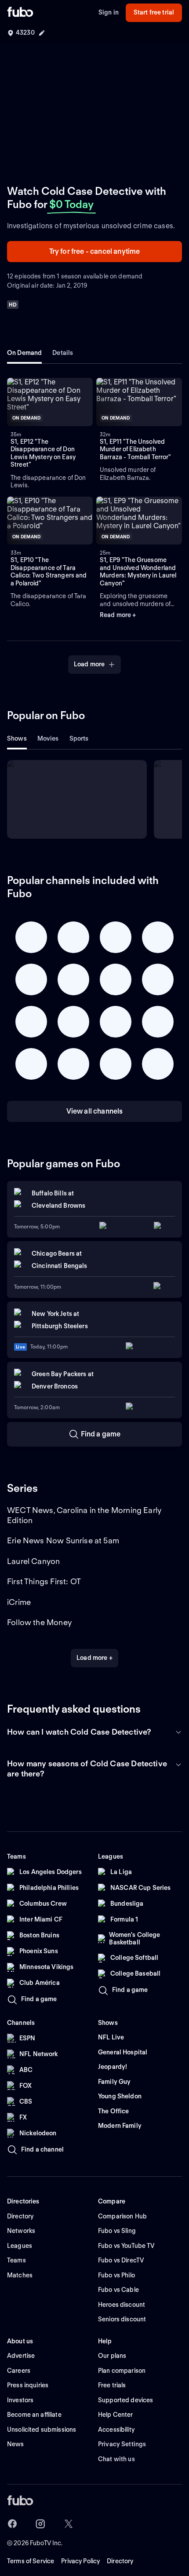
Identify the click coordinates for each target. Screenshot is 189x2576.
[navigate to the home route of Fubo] (20, 13)
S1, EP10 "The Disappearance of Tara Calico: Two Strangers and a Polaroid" (49, 572)
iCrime (19, 1602)
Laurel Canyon (33, 1561)
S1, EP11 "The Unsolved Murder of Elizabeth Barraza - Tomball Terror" (136, 449)
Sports (79, 738)
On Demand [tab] (24, 353)
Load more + (94, 1658)
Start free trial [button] (154, 12)
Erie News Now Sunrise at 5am (63, 1540)
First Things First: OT (44, 1581)
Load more (89, 664)
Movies (48, 738)
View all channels (95, 1111)
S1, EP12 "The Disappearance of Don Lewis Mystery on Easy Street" (43, 453)
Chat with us (116, 2459)
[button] (50, 402)
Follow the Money (39, 1622)
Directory (120, 2561)
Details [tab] (63, 353)
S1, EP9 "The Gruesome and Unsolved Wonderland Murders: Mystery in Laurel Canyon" (138, 572)
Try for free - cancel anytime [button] (95, 251)
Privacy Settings (122, 2444)
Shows (17, 738)
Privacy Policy (80, 2561)
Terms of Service (31, 2561)
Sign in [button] (109, 12)
